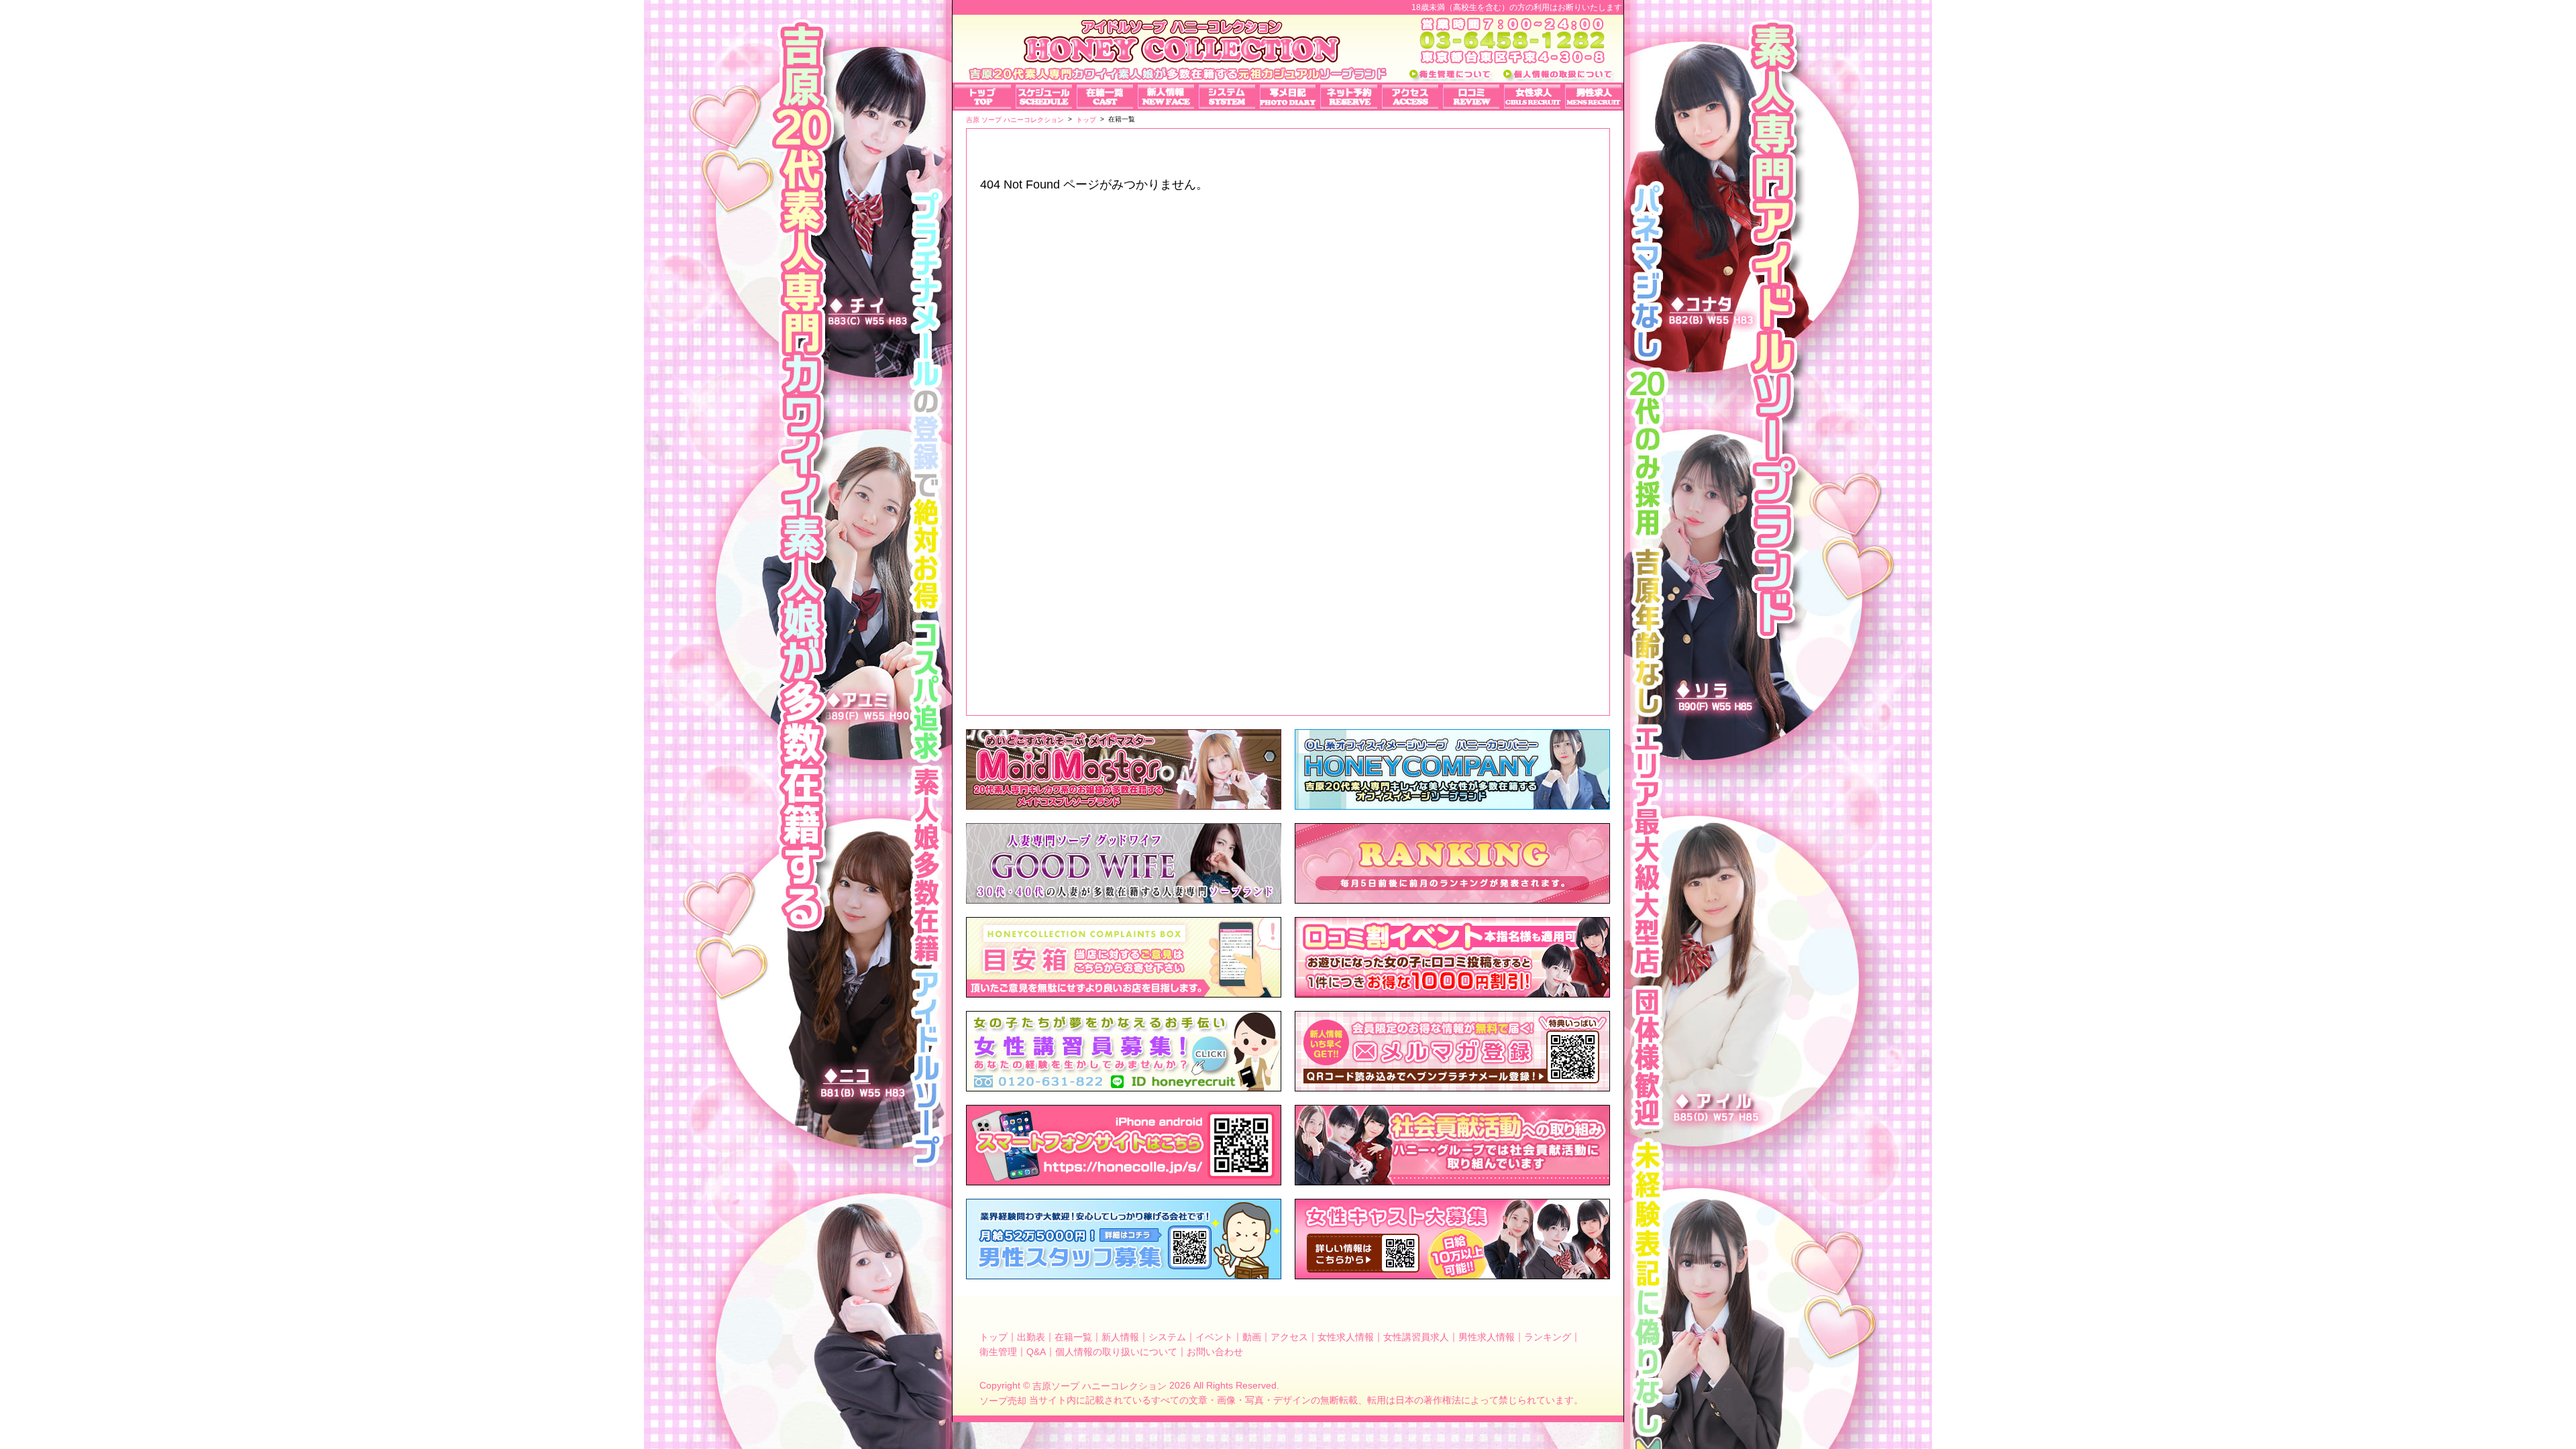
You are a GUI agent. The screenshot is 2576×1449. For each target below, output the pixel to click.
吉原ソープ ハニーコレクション (1099, 1386)
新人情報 (1120, 1337)
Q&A (1036, 1351)
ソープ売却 (1003, 1401)
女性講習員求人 (1416, 1337)
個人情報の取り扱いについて (1116, 1351)
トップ (994, 1337)
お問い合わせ (1215, 1351)
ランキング (1548, 1337)
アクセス (1289, 1337)
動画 (1252, 1337)
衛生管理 (998, 1351)
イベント (1214, 1337)
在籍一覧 (1073, 1337)
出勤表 (1031, 1337)
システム (1167, 1337)
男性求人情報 (1487, 1337)
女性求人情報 (1346, 1337)
